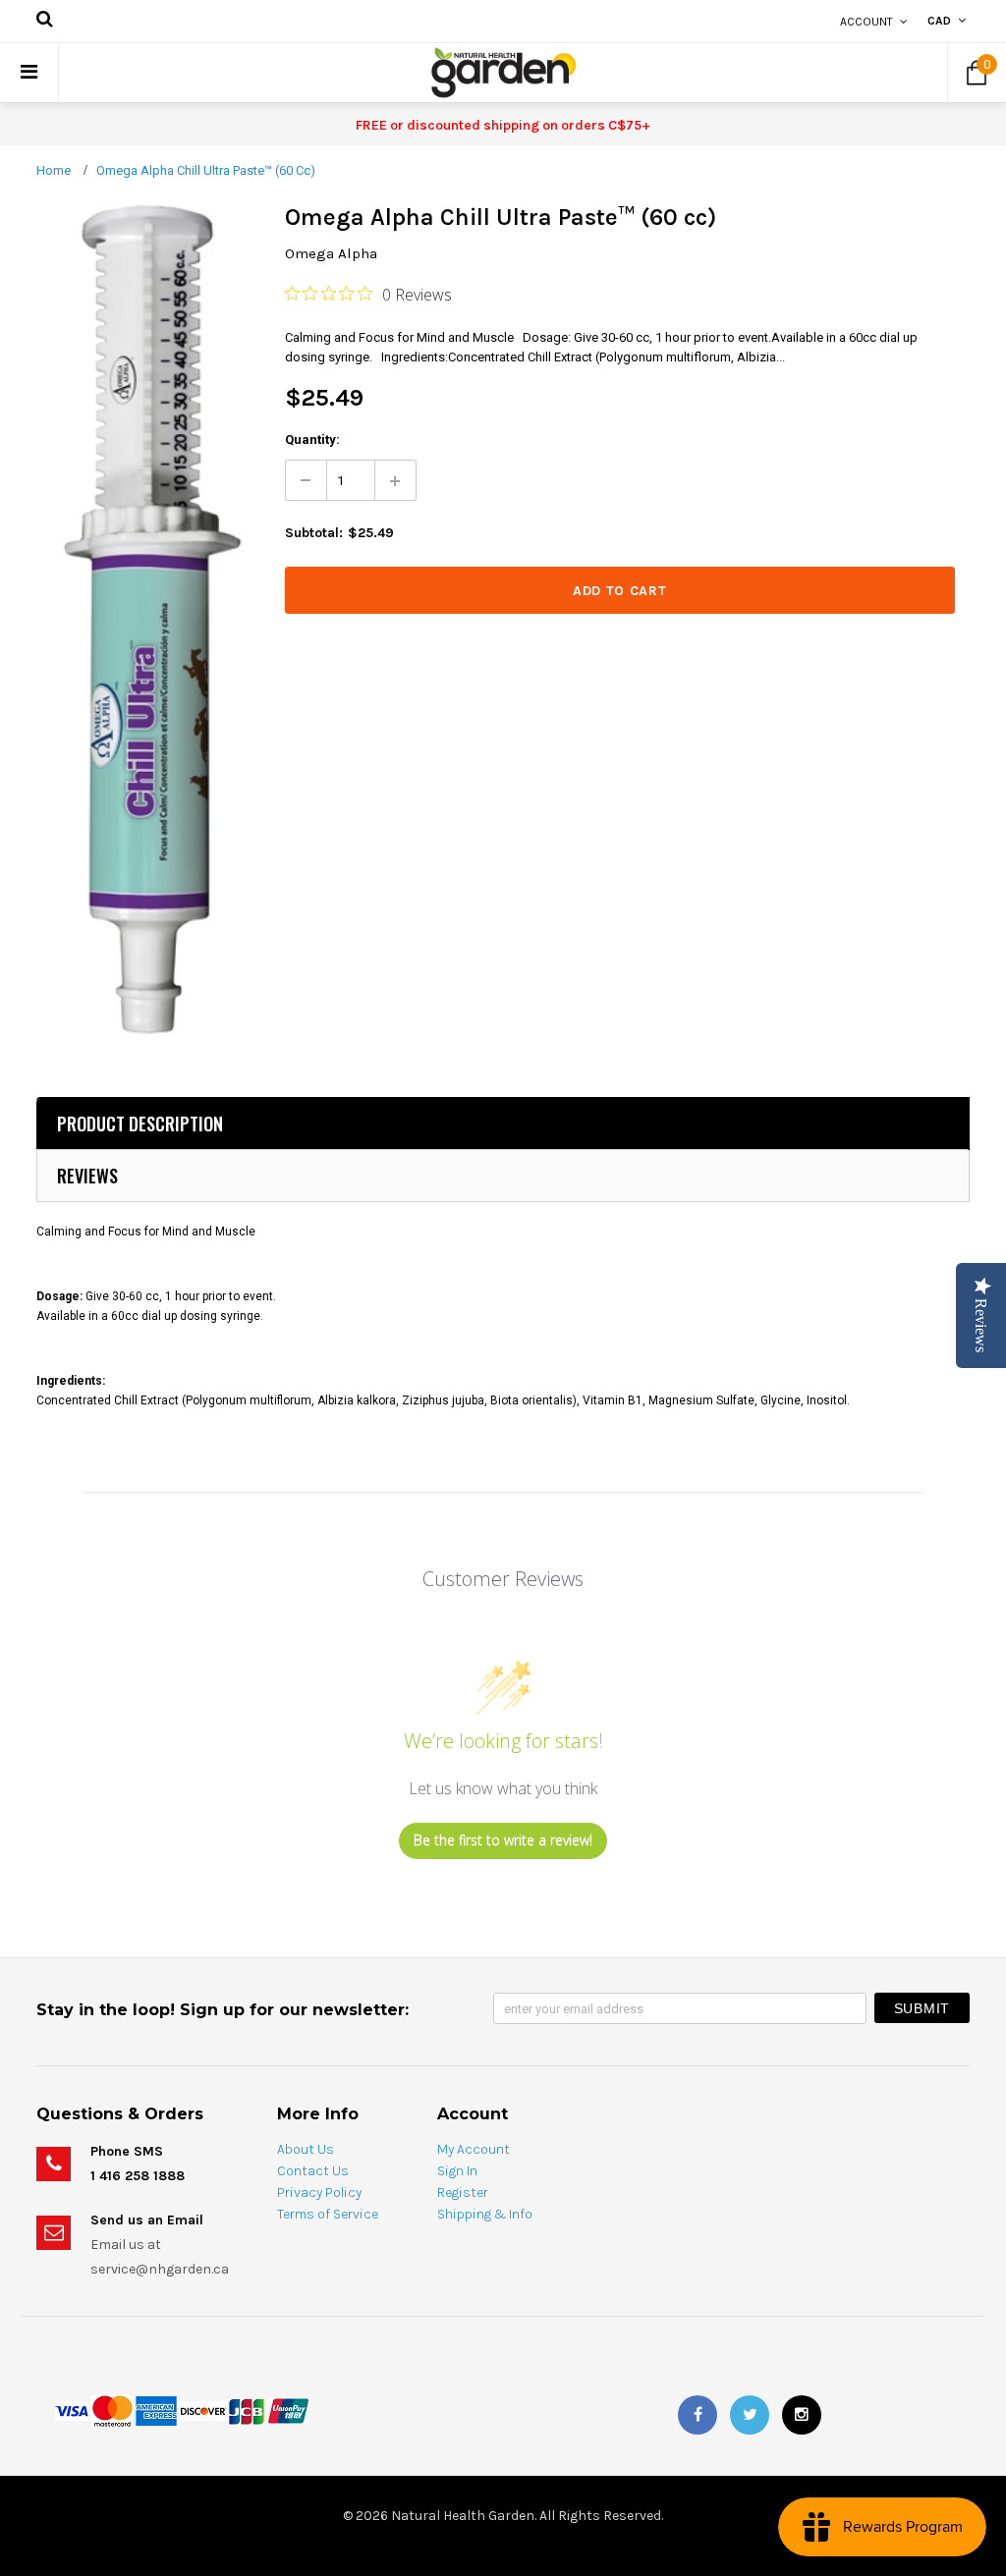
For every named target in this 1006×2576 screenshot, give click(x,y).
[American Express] (156, 2411)
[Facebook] (698, 2415)
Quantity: (312, 439)
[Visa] (72, 2411)
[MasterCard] (112, 2411)
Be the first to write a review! (503, 1840)
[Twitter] (750, 2415)
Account (866, 22)
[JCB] (247, 2411)
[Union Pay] (288, 2411)
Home (54, 170)
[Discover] (203, 2411)
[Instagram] (802, 2415)
